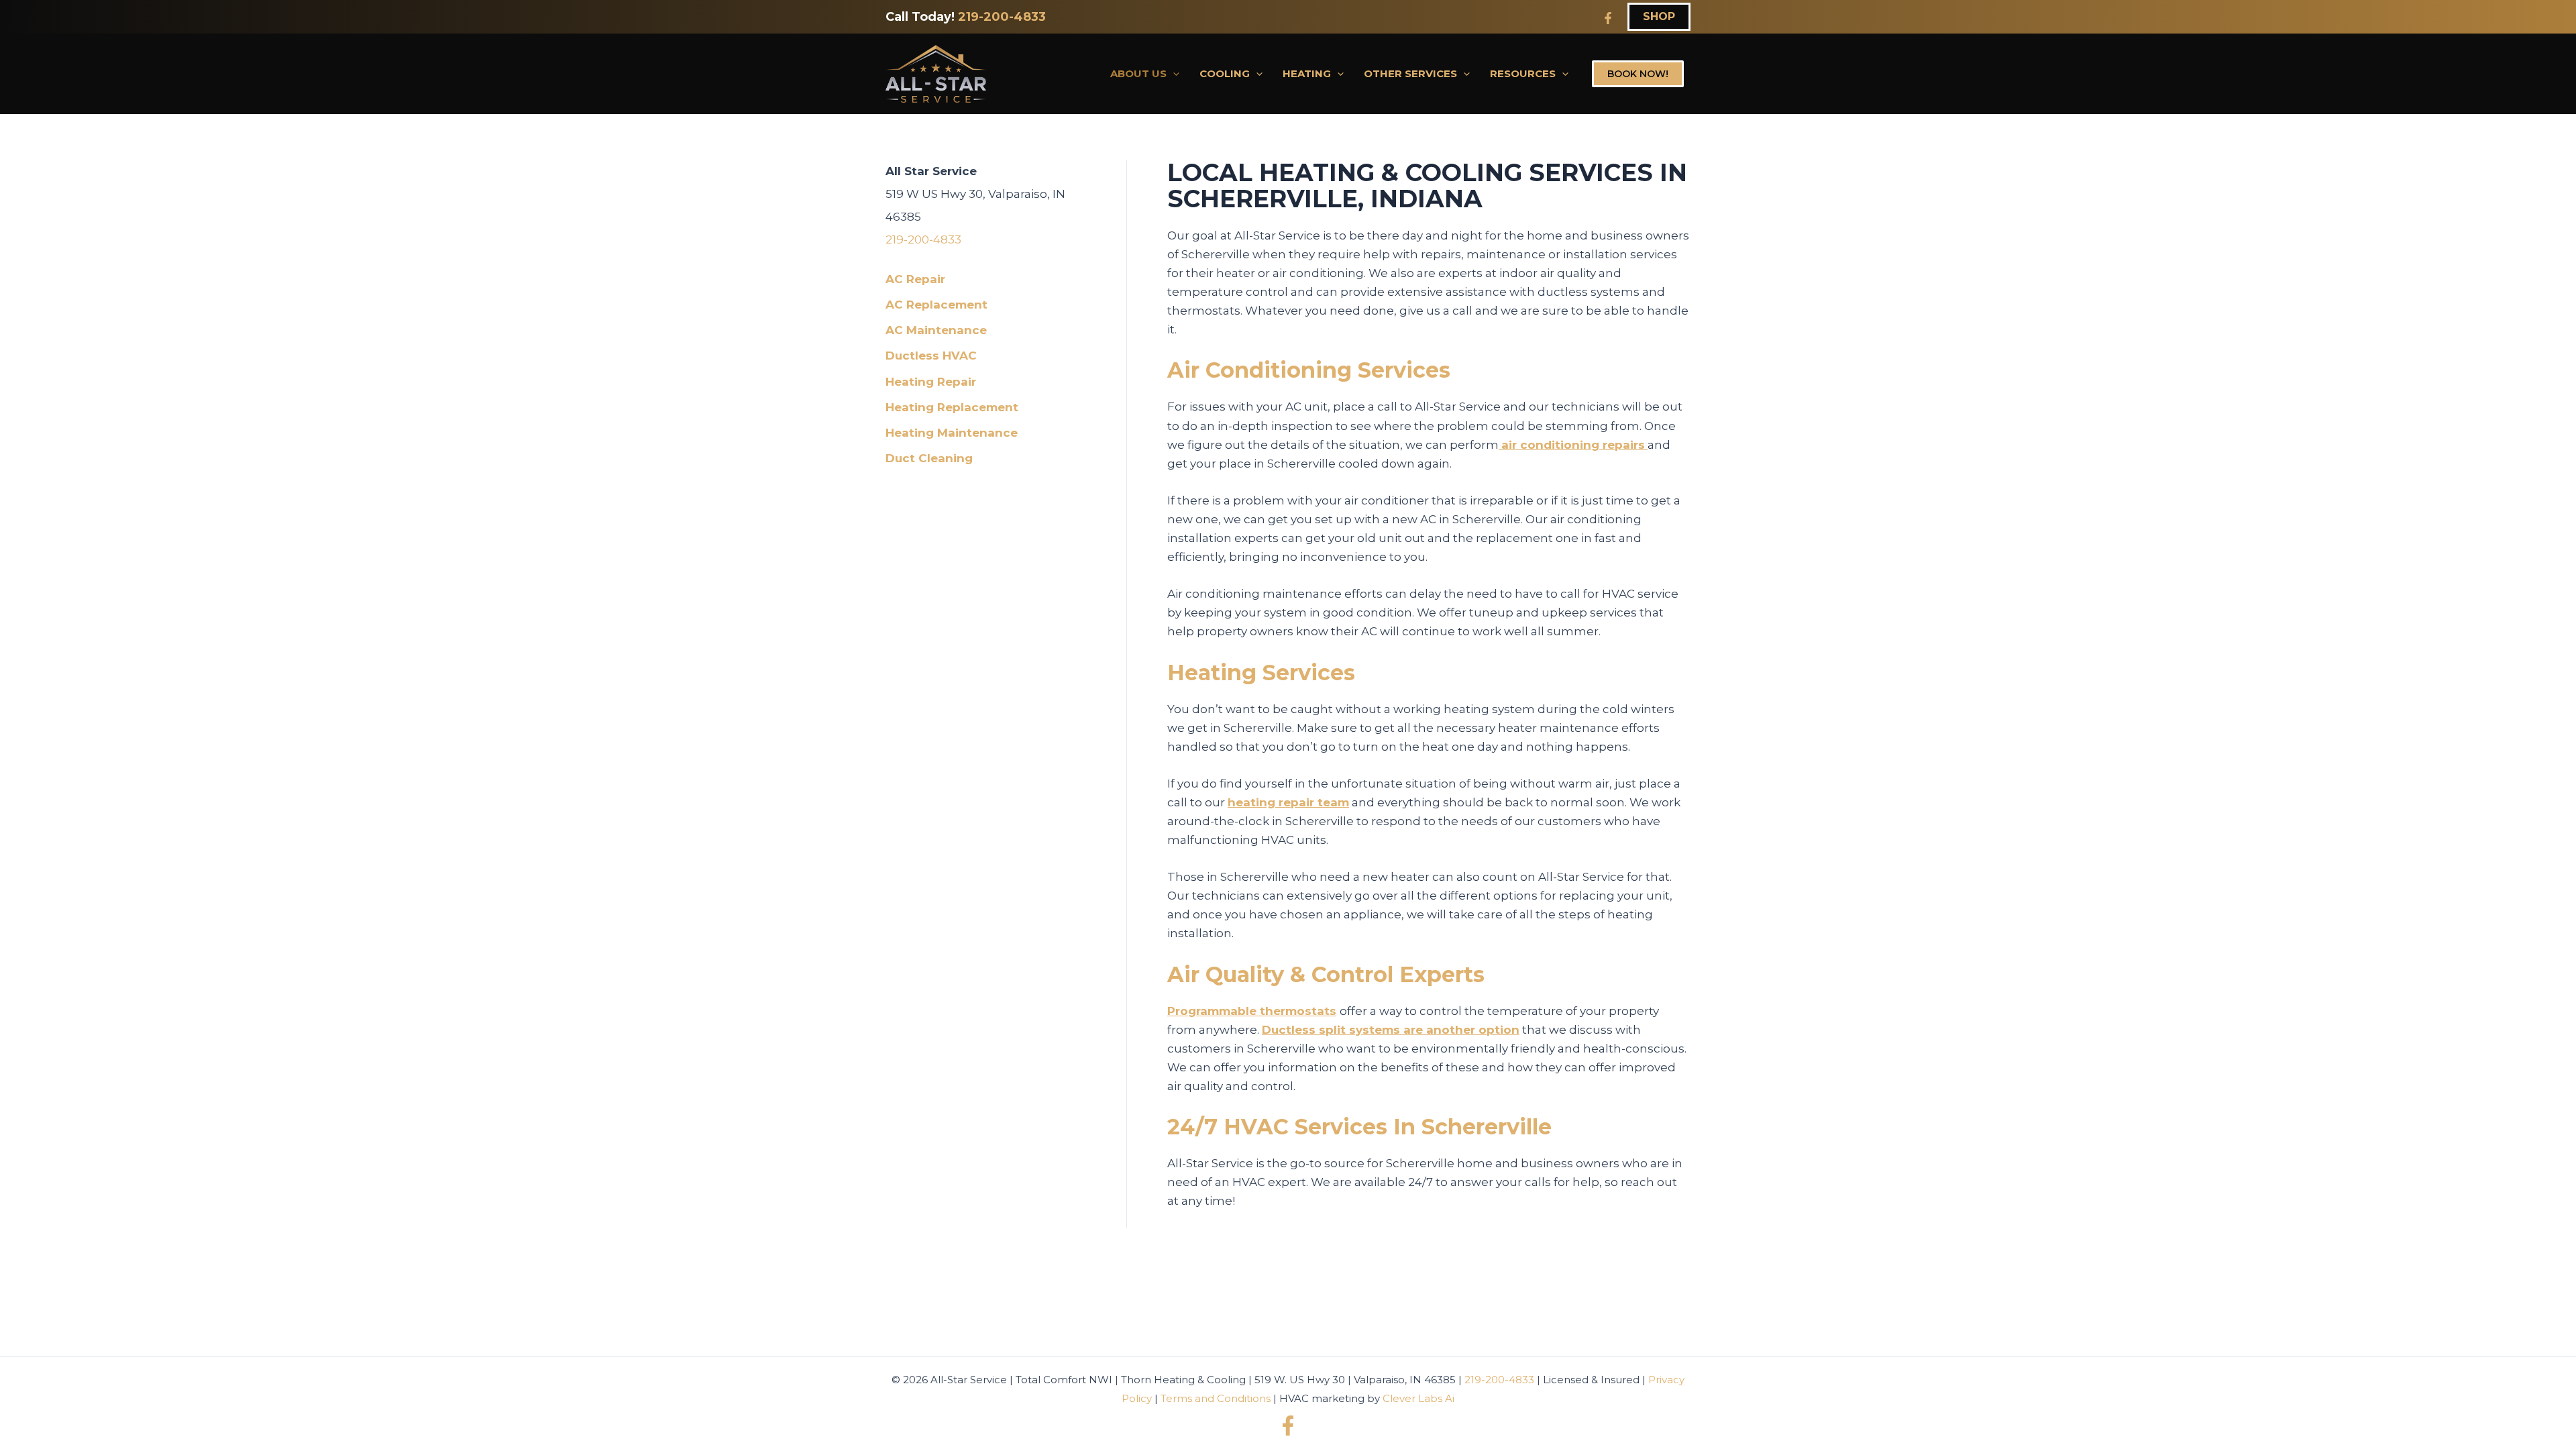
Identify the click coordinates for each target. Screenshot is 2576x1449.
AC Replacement (936, 305)
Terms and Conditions (1216, 1398)
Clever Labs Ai (1418, 1398)
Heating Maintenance (952, 433)
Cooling (1225, 73)
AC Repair (915, 279)
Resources (1523, 73)
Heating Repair (931, 382)
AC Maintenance (936, 330)
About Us (1138, 73)
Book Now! (1638, 74)
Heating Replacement (952, 407)
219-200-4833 (1002, 17)
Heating (1307, 73)
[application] (1173, 74)
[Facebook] (1608, 18)
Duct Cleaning (929, 458)
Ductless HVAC (931, 356)
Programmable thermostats (1252, 1011)
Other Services (1410, 73)
